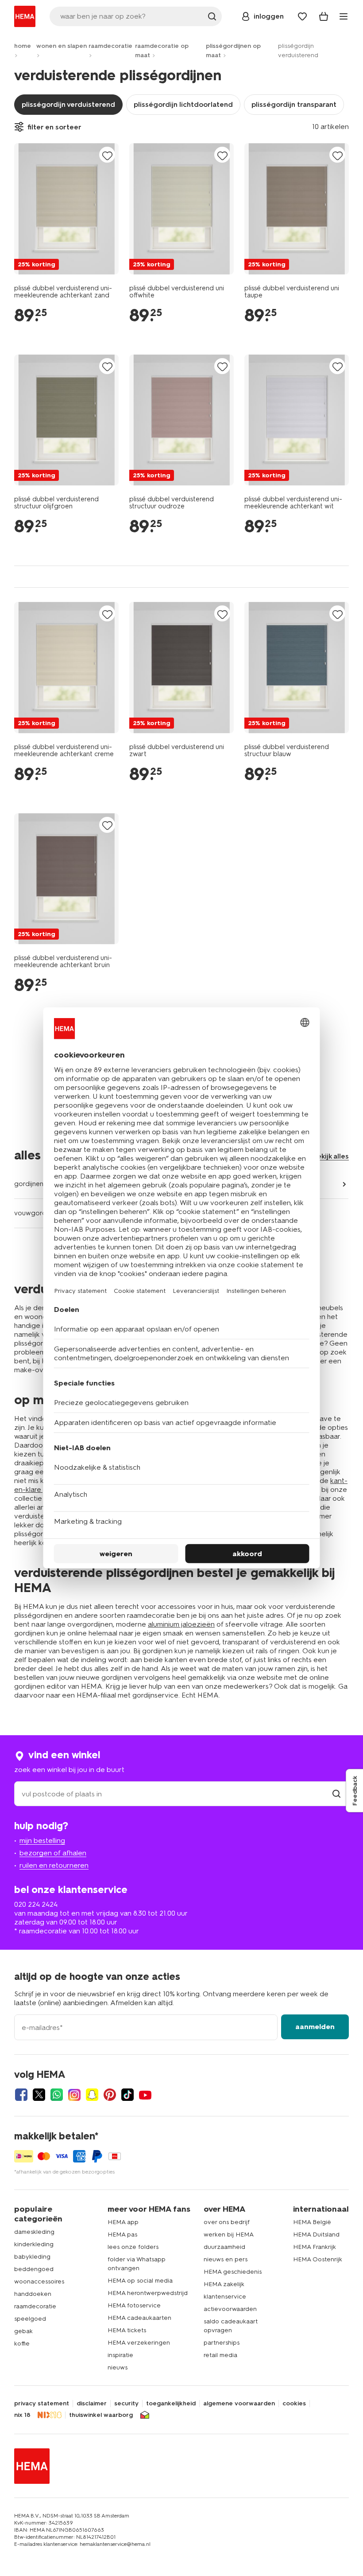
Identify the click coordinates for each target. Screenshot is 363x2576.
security (126, 2404)
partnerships (222, 2343)
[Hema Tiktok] (127, 2095)
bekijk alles (331, 1156)
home (23, 46)
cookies (294, 2404)
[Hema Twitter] (39, 2095)
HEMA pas (122, 2234)
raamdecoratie (110, 46)
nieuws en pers (226, 2259)
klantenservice (225, 2297)
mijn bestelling (42, 1840)
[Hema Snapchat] (92, 2095)
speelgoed (30, 2319)
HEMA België (312, 2222)
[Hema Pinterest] (110, 2095)
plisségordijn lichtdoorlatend (183, 104)
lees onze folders (133, 2247)
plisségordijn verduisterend (68, 104)
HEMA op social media (140, 2281)
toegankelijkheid (171, 2404)
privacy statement (42, 2404)
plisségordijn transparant (294, 104)
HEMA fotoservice (134, 2305)
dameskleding (34, 2232)
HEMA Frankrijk (315, 2247)
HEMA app (123, 2222)
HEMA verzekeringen (139, 2343)
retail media (220, 2355)
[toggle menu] (344, 16)
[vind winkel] (336, 1794)
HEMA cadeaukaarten (139, 2318)
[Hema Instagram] (74, 2095)
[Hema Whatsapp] (57, 2095)
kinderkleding (34, 2244)
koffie (22, 2344)
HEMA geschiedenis (233, 2272)
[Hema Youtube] (145, 2095)
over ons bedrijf (227, 2222)
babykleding (32, 2257)
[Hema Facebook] (21, 2095)
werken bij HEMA (229, 2234)
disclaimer (92, 2404)
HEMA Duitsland (316, 2234)
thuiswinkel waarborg (101, 2415)
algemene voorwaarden (239, 2404)
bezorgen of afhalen (53, 1853)
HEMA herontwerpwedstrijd (148, 2293)
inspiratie (120, 2355)
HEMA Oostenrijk (318, 2259)
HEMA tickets (127, 2330)
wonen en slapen (62, 46)
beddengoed (34, 2269)
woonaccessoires (39, 2281)
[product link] (66, 209)
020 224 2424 (36, 1904)
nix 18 (22, 2415)
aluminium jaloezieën (181, 1624)
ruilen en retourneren (54, 1865)
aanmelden (315, 2027)
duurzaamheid (224, 2247)
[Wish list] (302, 16)
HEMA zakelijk (224, 2284)
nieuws (118, 2367)
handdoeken (33, 2294)
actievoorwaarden (230, 2309)
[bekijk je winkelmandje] (324, 16)
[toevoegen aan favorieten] (107, 155)
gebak (23, 2331)
